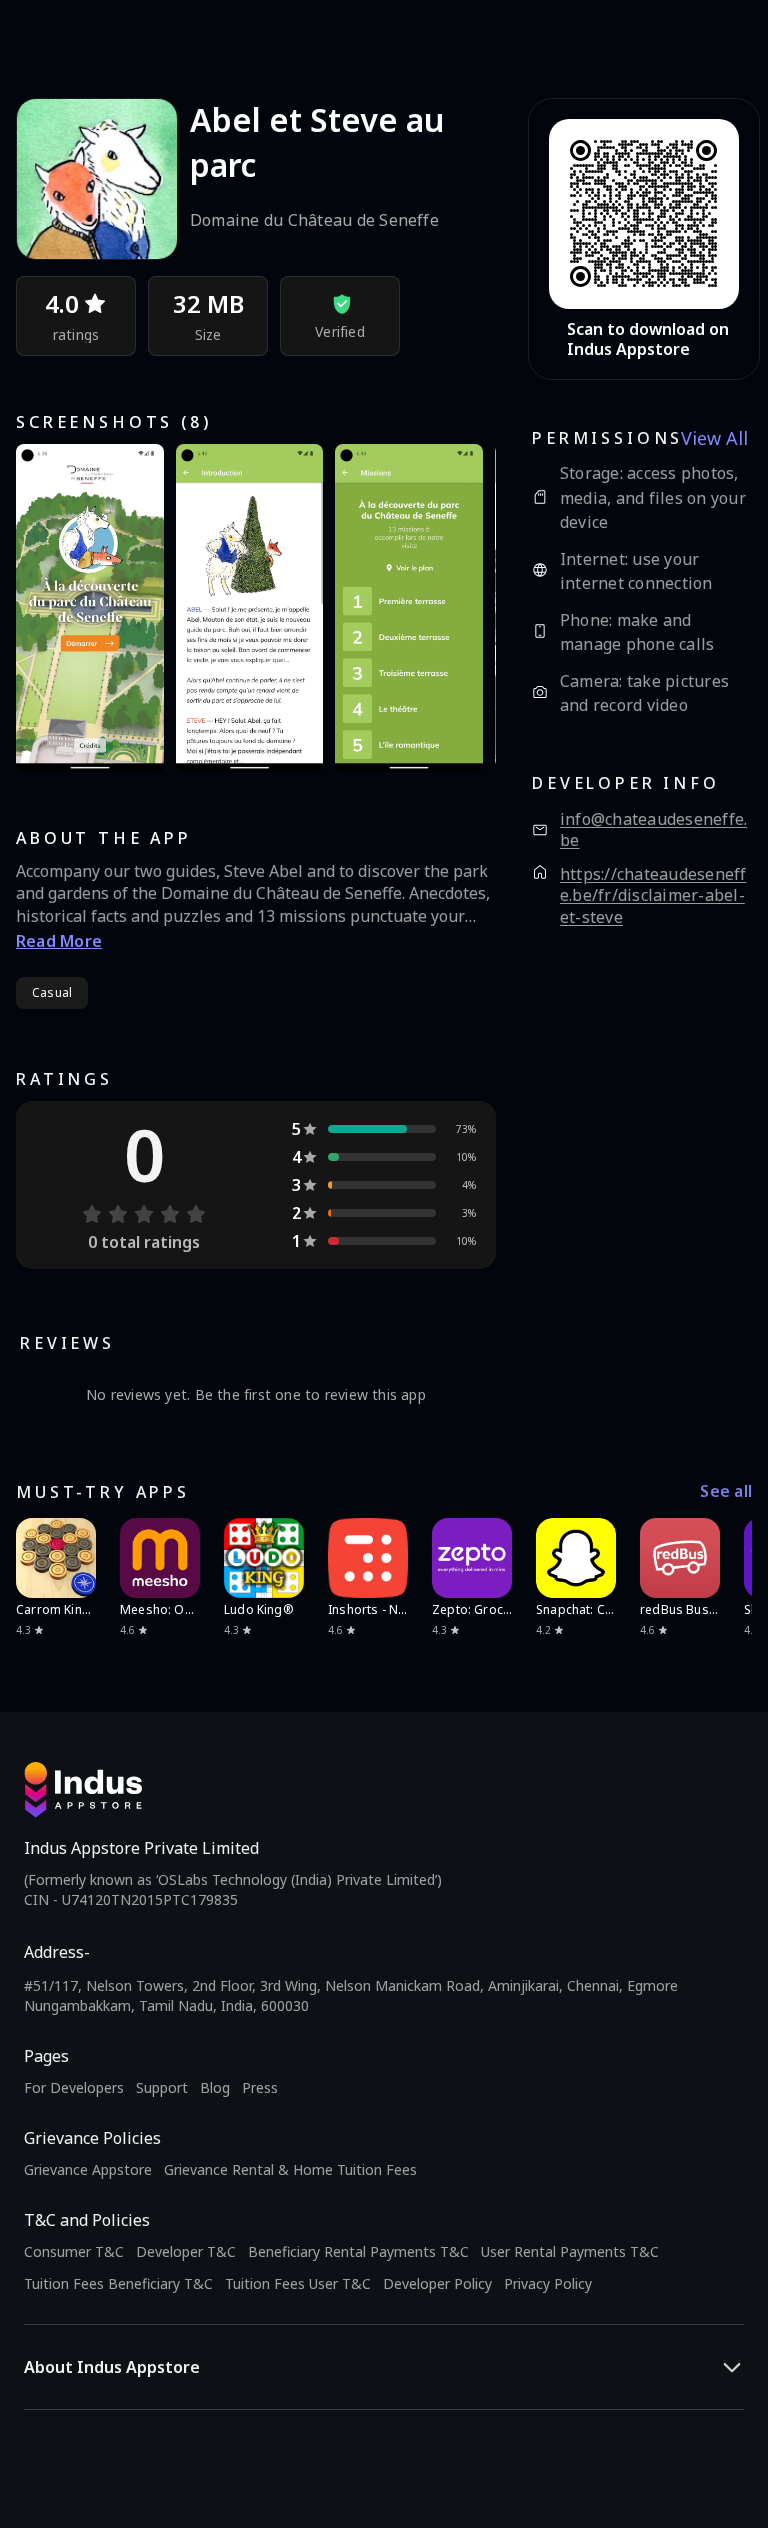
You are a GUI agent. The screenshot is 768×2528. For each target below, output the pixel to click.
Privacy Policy (548, 2283)
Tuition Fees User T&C (298, 2283)
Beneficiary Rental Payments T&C (358, 2251)
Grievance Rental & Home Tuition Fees (290, 2169)
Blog (215, 2087)
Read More (59, 941)
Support (162, 2087)
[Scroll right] (724, 1558)
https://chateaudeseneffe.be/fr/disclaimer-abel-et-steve (653, 896)
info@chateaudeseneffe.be (653, 830)
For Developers (74, 2087)
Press (260, 2087)
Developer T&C (186, 2251)
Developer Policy (437, 2283)
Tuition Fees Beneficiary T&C (118, 2283)
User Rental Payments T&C (570, 2251)
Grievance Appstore (88, 2169)
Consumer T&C (74, 2251)
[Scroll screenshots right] (456, 608)
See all (726, 1491)
